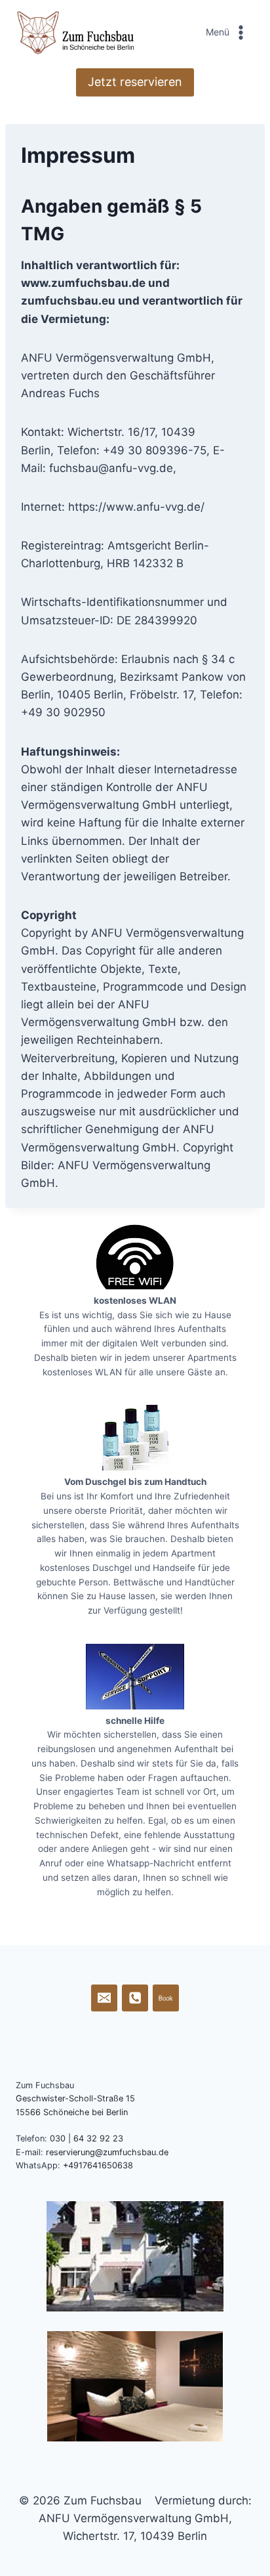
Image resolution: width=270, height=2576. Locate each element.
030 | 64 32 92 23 (87, 2138)
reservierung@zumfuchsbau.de (107, 2152)
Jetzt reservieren (135, 82)
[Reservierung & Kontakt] (105, 1998)
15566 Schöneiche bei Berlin (72, 2112)
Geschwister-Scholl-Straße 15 (75, 2098)
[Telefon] (135, 1998)
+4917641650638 (98, 2165)
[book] (166, 1998)
